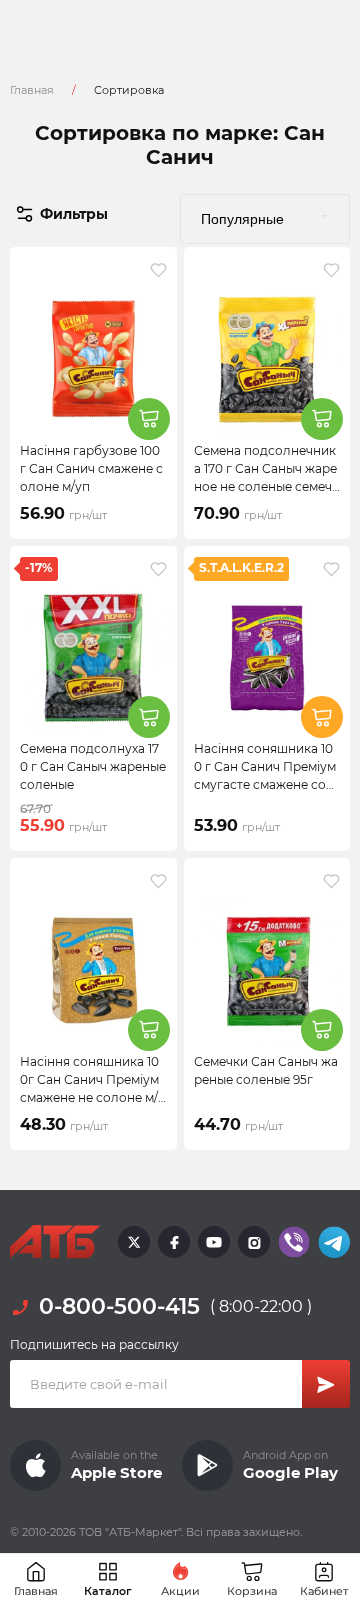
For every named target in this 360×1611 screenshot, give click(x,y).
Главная (32, 90)
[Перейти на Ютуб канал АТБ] (214, 1242)
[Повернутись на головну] (55, 1242)
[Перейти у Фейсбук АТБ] (174, 1242)
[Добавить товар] (149, 419)
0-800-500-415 (119, 1306)
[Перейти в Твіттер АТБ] (134, 1242)
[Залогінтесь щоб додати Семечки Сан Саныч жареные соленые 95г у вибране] (331, 881)
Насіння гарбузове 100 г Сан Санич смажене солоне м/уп (91, 468)
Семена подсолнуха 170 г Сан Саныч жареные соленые (93, 766)
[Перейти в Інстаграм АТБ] (254, 1242)
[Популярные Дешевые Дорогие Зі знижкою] (265, 214)
